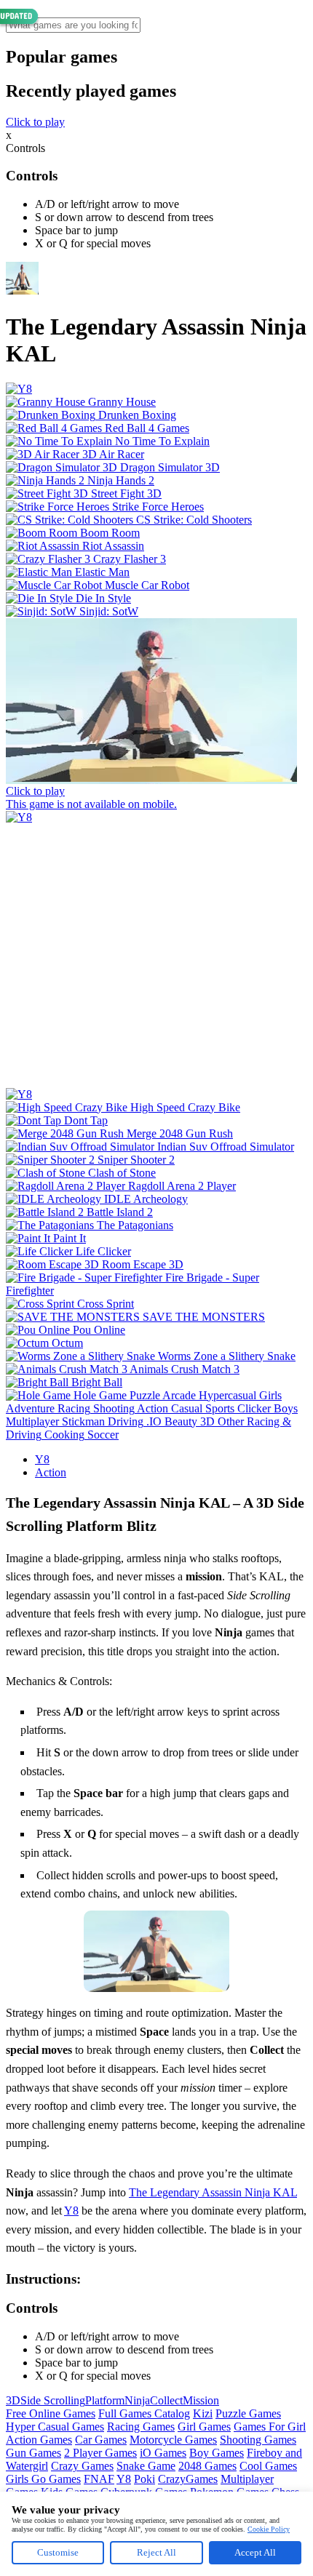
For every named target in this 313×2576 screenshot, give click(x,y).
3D (13, 2400)
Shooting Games (258, 2440)
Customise (58, 2552)
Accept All (255, 2552)
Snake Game (146, 2466)
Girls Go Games (43, 2479)
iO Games (163, 2453)
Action (51, 1472)
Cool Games (268, 2466)
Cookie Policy (269, 2529)
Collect (166, 2400)
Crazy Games (82, 2466)
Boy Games (217, 2453)
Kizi (203, 2413)
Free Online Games (51, 2413)
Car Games (101, 2440)
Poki (144, 2479)
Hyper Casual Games (55, 2427)
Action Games (39, 2440)
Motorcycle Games (173, 2440)
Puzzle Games (248, 2413)
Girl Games (204, 2427)
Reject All (156, 2552)
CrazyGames (188, 2479)
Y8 (42, 1459)
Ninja (137, 2400)
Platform (105, 2400)
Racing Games (141, 2427)
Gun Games (33, 2453)
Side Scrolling (53, 2400)
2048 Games (207, 2466)
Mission (201, 2400)
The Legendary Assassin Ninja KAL (213, 2192)
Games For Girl (270, 2427)
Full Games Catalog (144, 2413)
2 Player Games (100, 2453)
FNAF (99, 2479)
